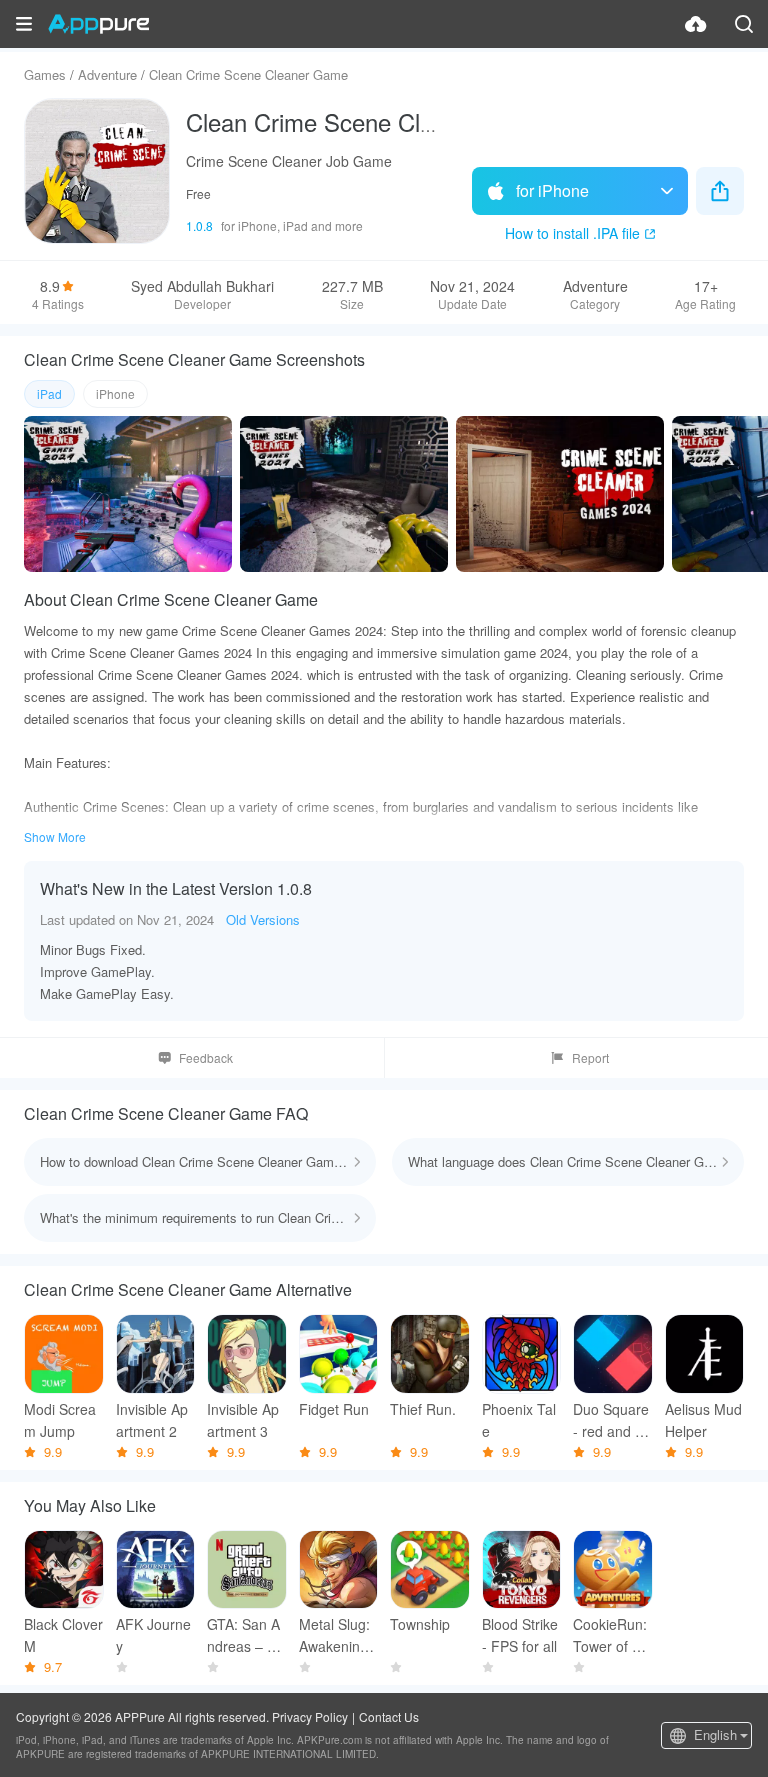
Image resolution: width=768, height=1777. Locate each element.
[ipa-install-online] (696, 24)
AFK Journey (153, 1635)
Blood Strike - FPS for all (520, 1635)
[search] (744, 24)
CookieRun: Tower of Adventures (611, 1635)
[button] (24, 24)
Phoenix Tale (519, 1420)
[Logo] (98, 24)
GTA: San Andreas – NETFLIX (246, 1635)
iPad (49, 393)
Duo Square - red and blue (611, 1420)
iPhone (115, 393)
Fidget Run (334, 1409)
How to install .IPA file (572, 233)
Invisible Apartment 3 (243, 1420)
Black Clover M (63, 1635)
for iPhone (552, 190)
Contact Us (389, 1716)
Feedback (206, 1057)
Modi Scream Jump (60, 1420)
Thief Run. (423, 1409)
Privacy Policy (310, 1716)
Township (420, 1624)
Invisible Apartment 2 (152, 1420)
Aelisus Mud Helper (703, 1420)
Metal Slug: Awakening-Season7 (336, 1635)
